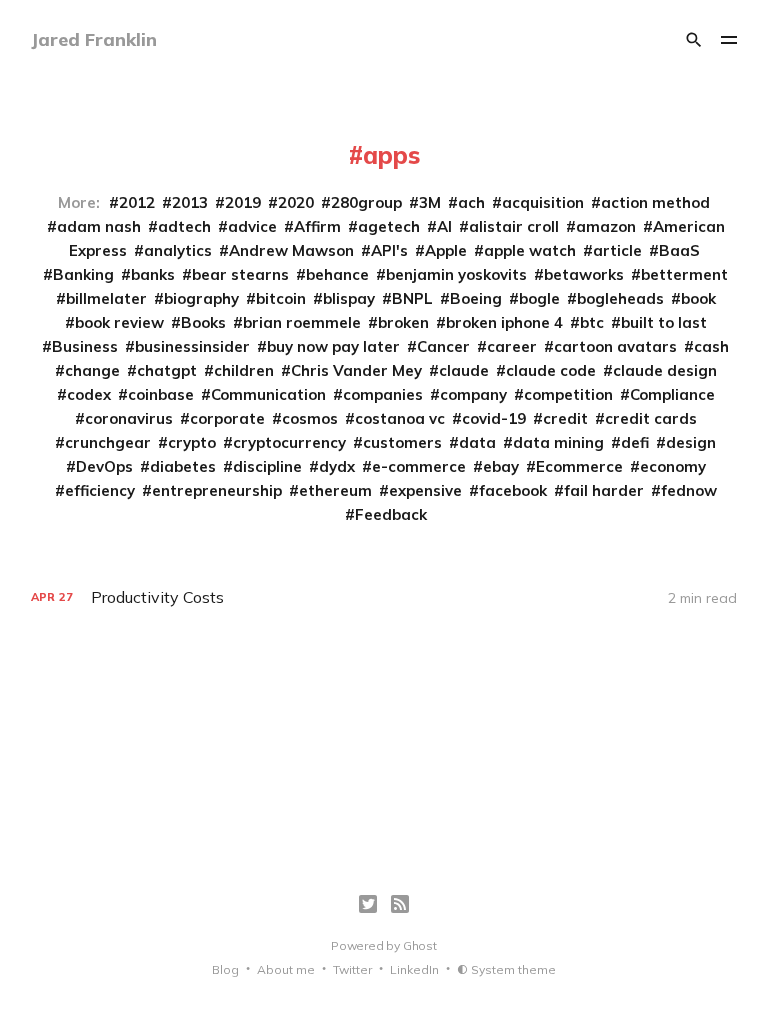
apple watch (530, 250)
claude (464, 370)
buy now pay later (333, 346)
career (512, 346)
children (244, 370)
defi (635, 442)
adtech (184, 226)
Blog (225, 969)
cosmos (310, 418)
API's (389, 250)
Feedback (391, 514)
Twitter (352, 969)
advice (252, 226)
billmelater (106, 298)
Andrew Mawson (291, 250)
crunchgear (108, 442)
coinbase (161, 394)
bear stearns (240, 274)
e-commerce (419, 466)
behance (337, 274)
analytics (178, 250)
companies (383, 394)
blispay (349, 298)
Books (203, 322)
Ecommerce (579, 466)
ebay (501, 466)
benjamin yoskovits (456, 274)
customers (402, 442)
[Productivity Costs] (384, 597)
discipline (267, 466)
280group (366, 202)
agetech (389, 226)
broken (403, 322)
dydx (337, 466)
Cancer (443, 346)
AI (444, 226)
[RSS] (400, 904)
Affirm (317, 226)
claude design (665, 370)
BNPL (412, 298)
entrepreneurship (217, 490)
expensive (425, 490)
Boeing (476, 298)
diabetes (183, 466)
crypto (192, 442)
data (477, 442)
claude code (551, 370)
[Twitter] (368, 904)
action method (655, 202)
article (617, 250)
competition (568, 394)
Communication (268, 394)
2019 (243, 202)
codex (89, 394)
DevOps (104, 466)
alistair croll (514, 226)
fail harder (604, 490)
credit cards (651, 418)
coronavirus (129, 418)
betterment (684, 274)
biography (201, 298)
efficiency (100, 490)
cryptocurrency (289, 442)
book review (119, 322)
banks (153, 274)
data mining (558, 442)
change (92, 370)
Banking (83, 274)
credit (565, 418)
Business (85, 346)
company (473, 394)
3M (430, 202)
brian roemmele (302, 322)
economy (673, 466)
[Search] (694, 40)
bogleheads (620, 298)
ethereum (335, 490)
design (691, 442)
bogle (539, 298)
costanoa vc (400, 418)
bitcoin (281, 298)
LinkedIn (414, 969)
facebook (513, 490)
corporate (227, 418)
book (698, 298)
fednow (689, 490)
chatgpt (167, 370)
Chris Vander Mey (356, 370)
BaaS (679, 250)
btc (592, 322)
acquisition (543, 202)
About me (286, 969)
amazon (606, 226)
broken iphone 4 (504, 322)
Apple (446, 250)
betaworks (584, 274)
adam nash (99, 226)
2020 (296, 202)
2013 (190, 202)
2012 (137, 202)
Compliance (672, 394)
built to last (664, 322)
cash (711, 346)
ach (471, 202)
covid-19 (494, 418)
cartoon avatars (615, 346)
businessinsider (192, 346)
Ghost (420, 945)
